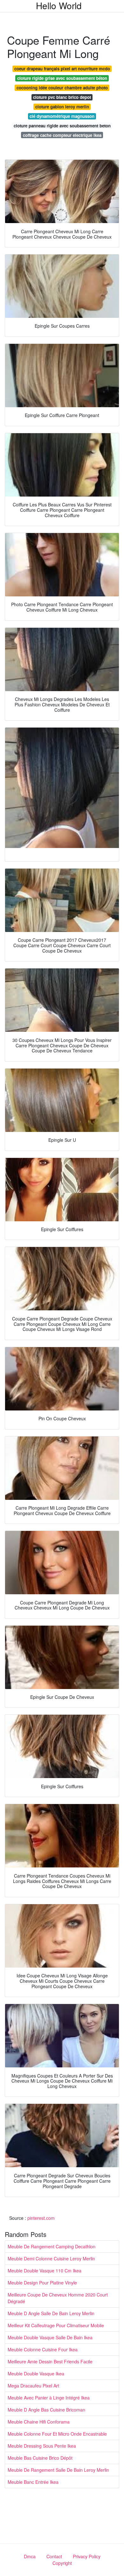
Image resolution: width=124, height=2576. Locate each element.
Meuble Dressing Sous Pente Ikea (42, 2446)
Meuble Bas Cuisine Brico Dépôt (40, 2458)
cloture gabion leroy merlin (62, 107)
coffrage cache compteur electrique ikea (62, 135)
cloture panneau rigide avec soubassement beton (62, 126)
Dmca (30, 2556)
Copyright (62, 2563)
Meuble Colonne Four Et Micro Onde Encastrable (57, 2434)
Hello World (59, 5)
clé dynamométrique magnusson (62, 116)
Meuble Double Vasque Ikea (36, 2374)
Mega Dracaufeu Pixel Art (33, 2386)
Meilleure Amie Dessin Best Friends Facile (50, 2361)
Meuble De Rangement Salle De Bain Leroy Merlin (58, 2470)
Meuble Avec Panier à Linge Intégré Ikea (49, 2398)
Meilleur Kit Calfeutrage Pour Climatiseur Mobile (56, 2325)
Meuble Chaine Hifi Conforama (39, 2422)
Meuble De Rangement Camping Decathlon (52, 2246)
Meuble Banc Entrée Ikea (33, 2482)
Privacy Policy (87, 2556)
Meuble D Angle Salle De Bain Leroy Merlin (51, 2313)
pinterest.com (41, 2218)
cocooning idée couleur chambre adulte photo (62, 88)
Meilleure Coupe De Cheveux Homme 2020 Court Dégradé (58, 2298)
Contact (54, 2556)
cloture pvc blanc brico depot (62, 97)
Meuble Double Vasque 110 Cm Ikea (45, 2271)
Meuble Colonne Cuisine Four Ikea (43, 2349)
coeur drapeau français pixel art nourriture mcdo (62, 69)
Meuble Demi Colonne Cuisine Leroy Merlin (51, 2258)
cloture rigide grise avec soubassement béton (62, 78)
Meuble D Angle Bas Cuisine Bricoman (46, 2410)
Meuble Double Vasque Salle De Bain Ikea (50, 2337)
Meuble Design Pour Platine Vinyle (42, 2283)
